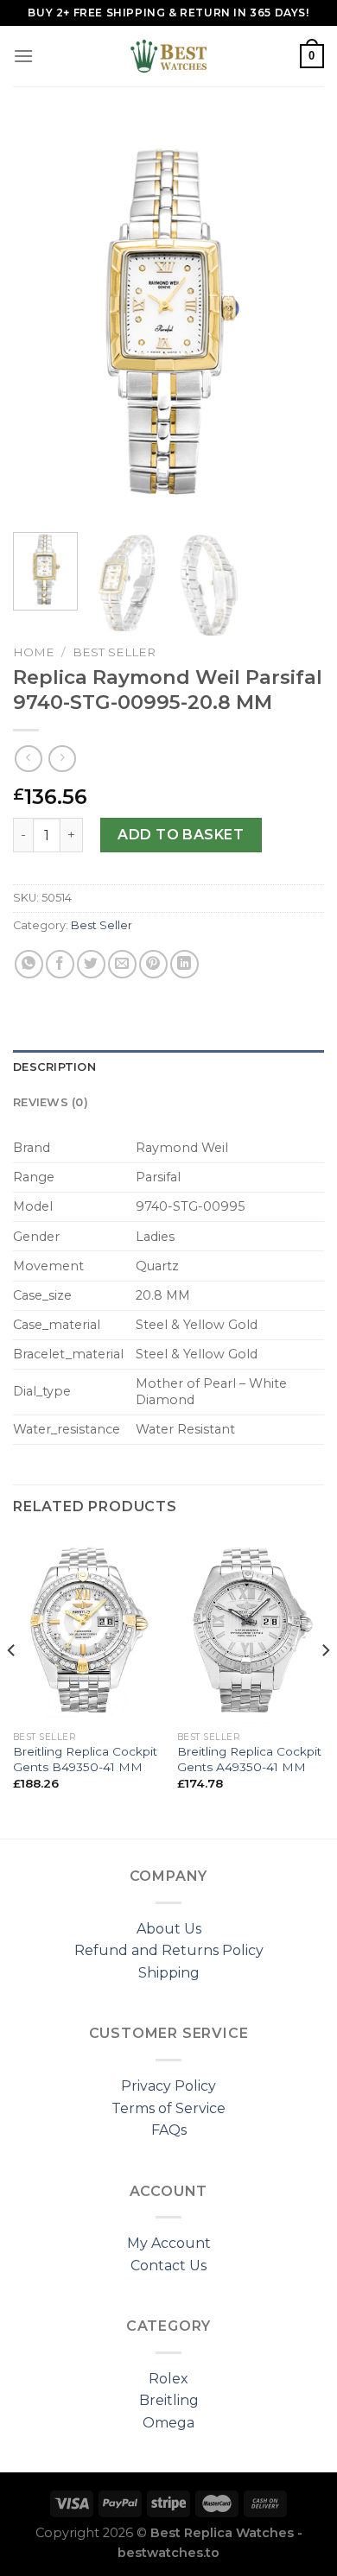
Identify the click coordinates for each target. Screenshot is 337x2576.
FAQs (169, 2130)
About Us (169, 1929)
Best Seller (114, 652)
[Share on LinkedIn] (184, 964)
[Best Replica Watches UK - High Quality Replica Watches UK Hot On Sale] (168, 56)
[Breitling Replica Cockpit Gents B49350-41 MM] (86, 1629)
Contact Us (168, 2266)
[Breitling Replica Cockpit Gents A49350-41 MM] (251, 1629)
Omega (168, 2423)
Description (54, 1067)
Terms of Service (168, 2108)
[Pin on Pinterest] (153, 964)
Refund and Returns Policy (169, 1950)
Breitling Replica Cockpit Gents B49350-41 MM (85, 1759)
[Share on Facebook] (60, 964)
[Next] (296, 320)
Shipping (169, 1973)
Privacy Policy (168, 2086)
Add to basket (181, 835)
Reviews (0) (51, 1102)
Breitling (169, 2400)
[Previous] (41, 320)
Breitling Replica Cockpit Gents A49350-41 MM (249, 1759)
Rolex (168, 2379)
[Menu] (23, 56)
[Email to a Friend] (122, 964)
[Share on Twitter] (91, 964)
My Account (169, 2243)
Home (34, 652)
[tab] (168, 1067)
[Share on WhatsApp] (29, 964)
